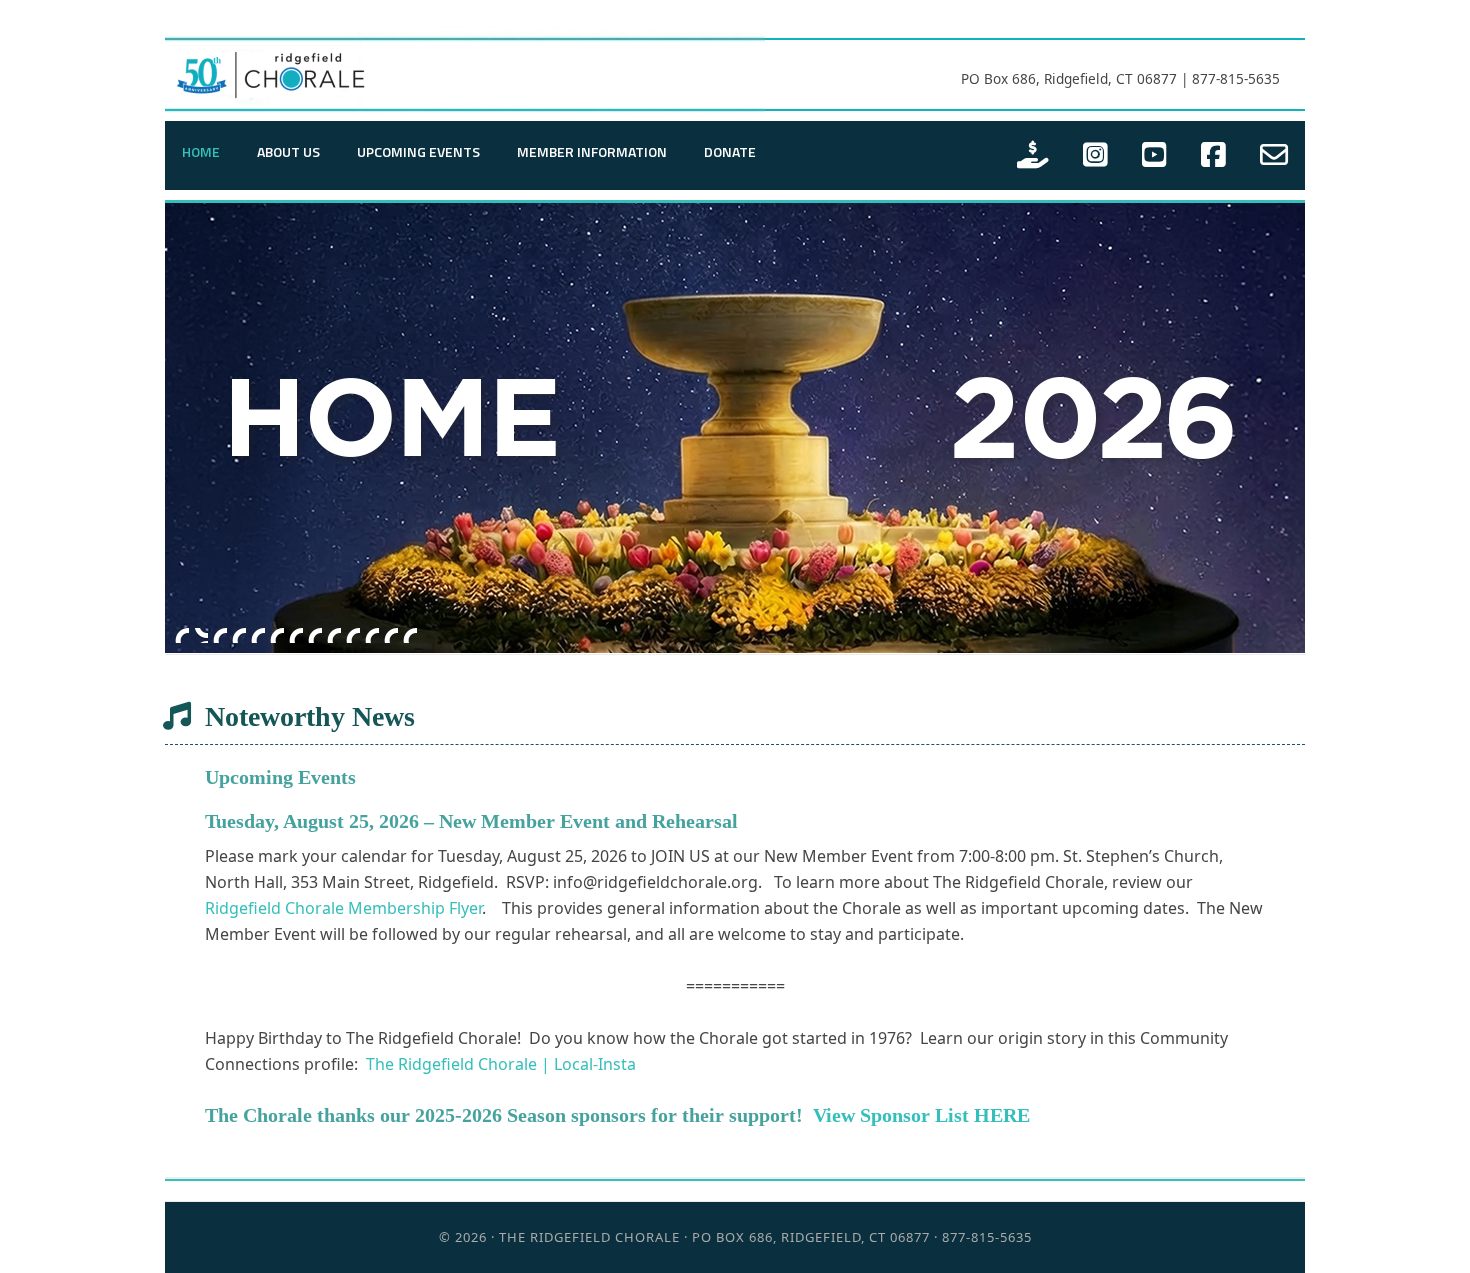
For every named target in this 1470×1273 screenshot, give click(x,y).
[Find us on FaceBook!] (1213, 155)
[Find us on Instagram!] (1095, 155)
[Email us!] (1274, 155)
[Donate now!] (1033, 155)
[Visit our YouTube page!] (1154, 155)
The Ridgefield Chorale (465, 71)
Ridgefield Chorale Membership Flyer (343, 908)
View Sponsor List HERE (921, 1115)
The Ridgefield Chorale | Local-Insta (501, 1064)
